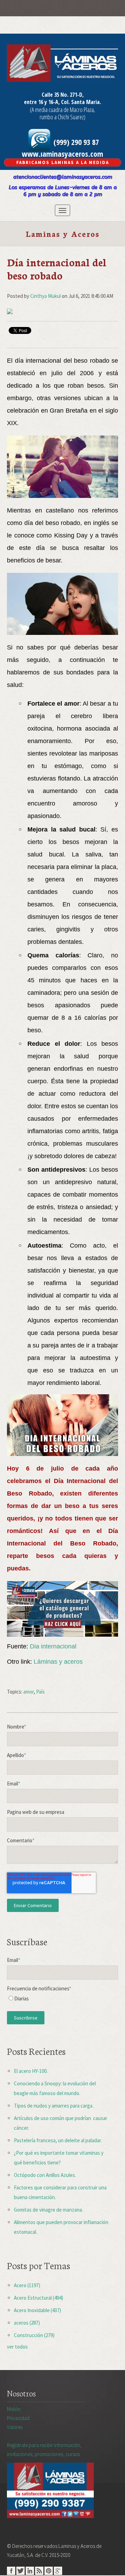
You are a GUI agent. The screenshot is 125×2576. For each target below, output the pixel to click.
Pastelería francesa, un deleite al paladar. (58, 2140)
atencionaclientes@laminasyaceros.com (63, 177)
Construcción (34, 2335)
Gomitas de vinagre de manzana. (48, 2210)
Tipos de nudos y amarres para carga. (54, 2106)
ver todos (17, 2347)
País (40, 1692)
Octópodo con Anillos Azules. (45, 2175)
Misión (14, 2409)
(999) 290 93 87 (75, 142)
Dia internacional (53, 1646)
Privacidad (18, 2418)
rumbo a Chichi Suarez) (62, 117)
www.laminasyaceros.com (62, 154)
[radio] (62, 2000)
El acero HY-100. (31, 2071)
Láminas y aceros (58, 1662)
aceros (27, 2323)
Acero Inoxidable (37, 2310)
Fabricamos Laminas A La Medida (63, 162)
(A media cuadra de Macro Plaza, (62, 110)
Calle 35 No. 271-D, (63, 95)
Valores (15, 2427)
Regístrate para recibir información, (44, 2450)
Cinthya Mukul (45, 296)
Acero (27, 2285)
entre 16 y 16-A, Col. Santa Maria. (62, 102)
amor (28, 1692)
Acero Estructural (39, 2298)
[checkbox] (62, 2000)
